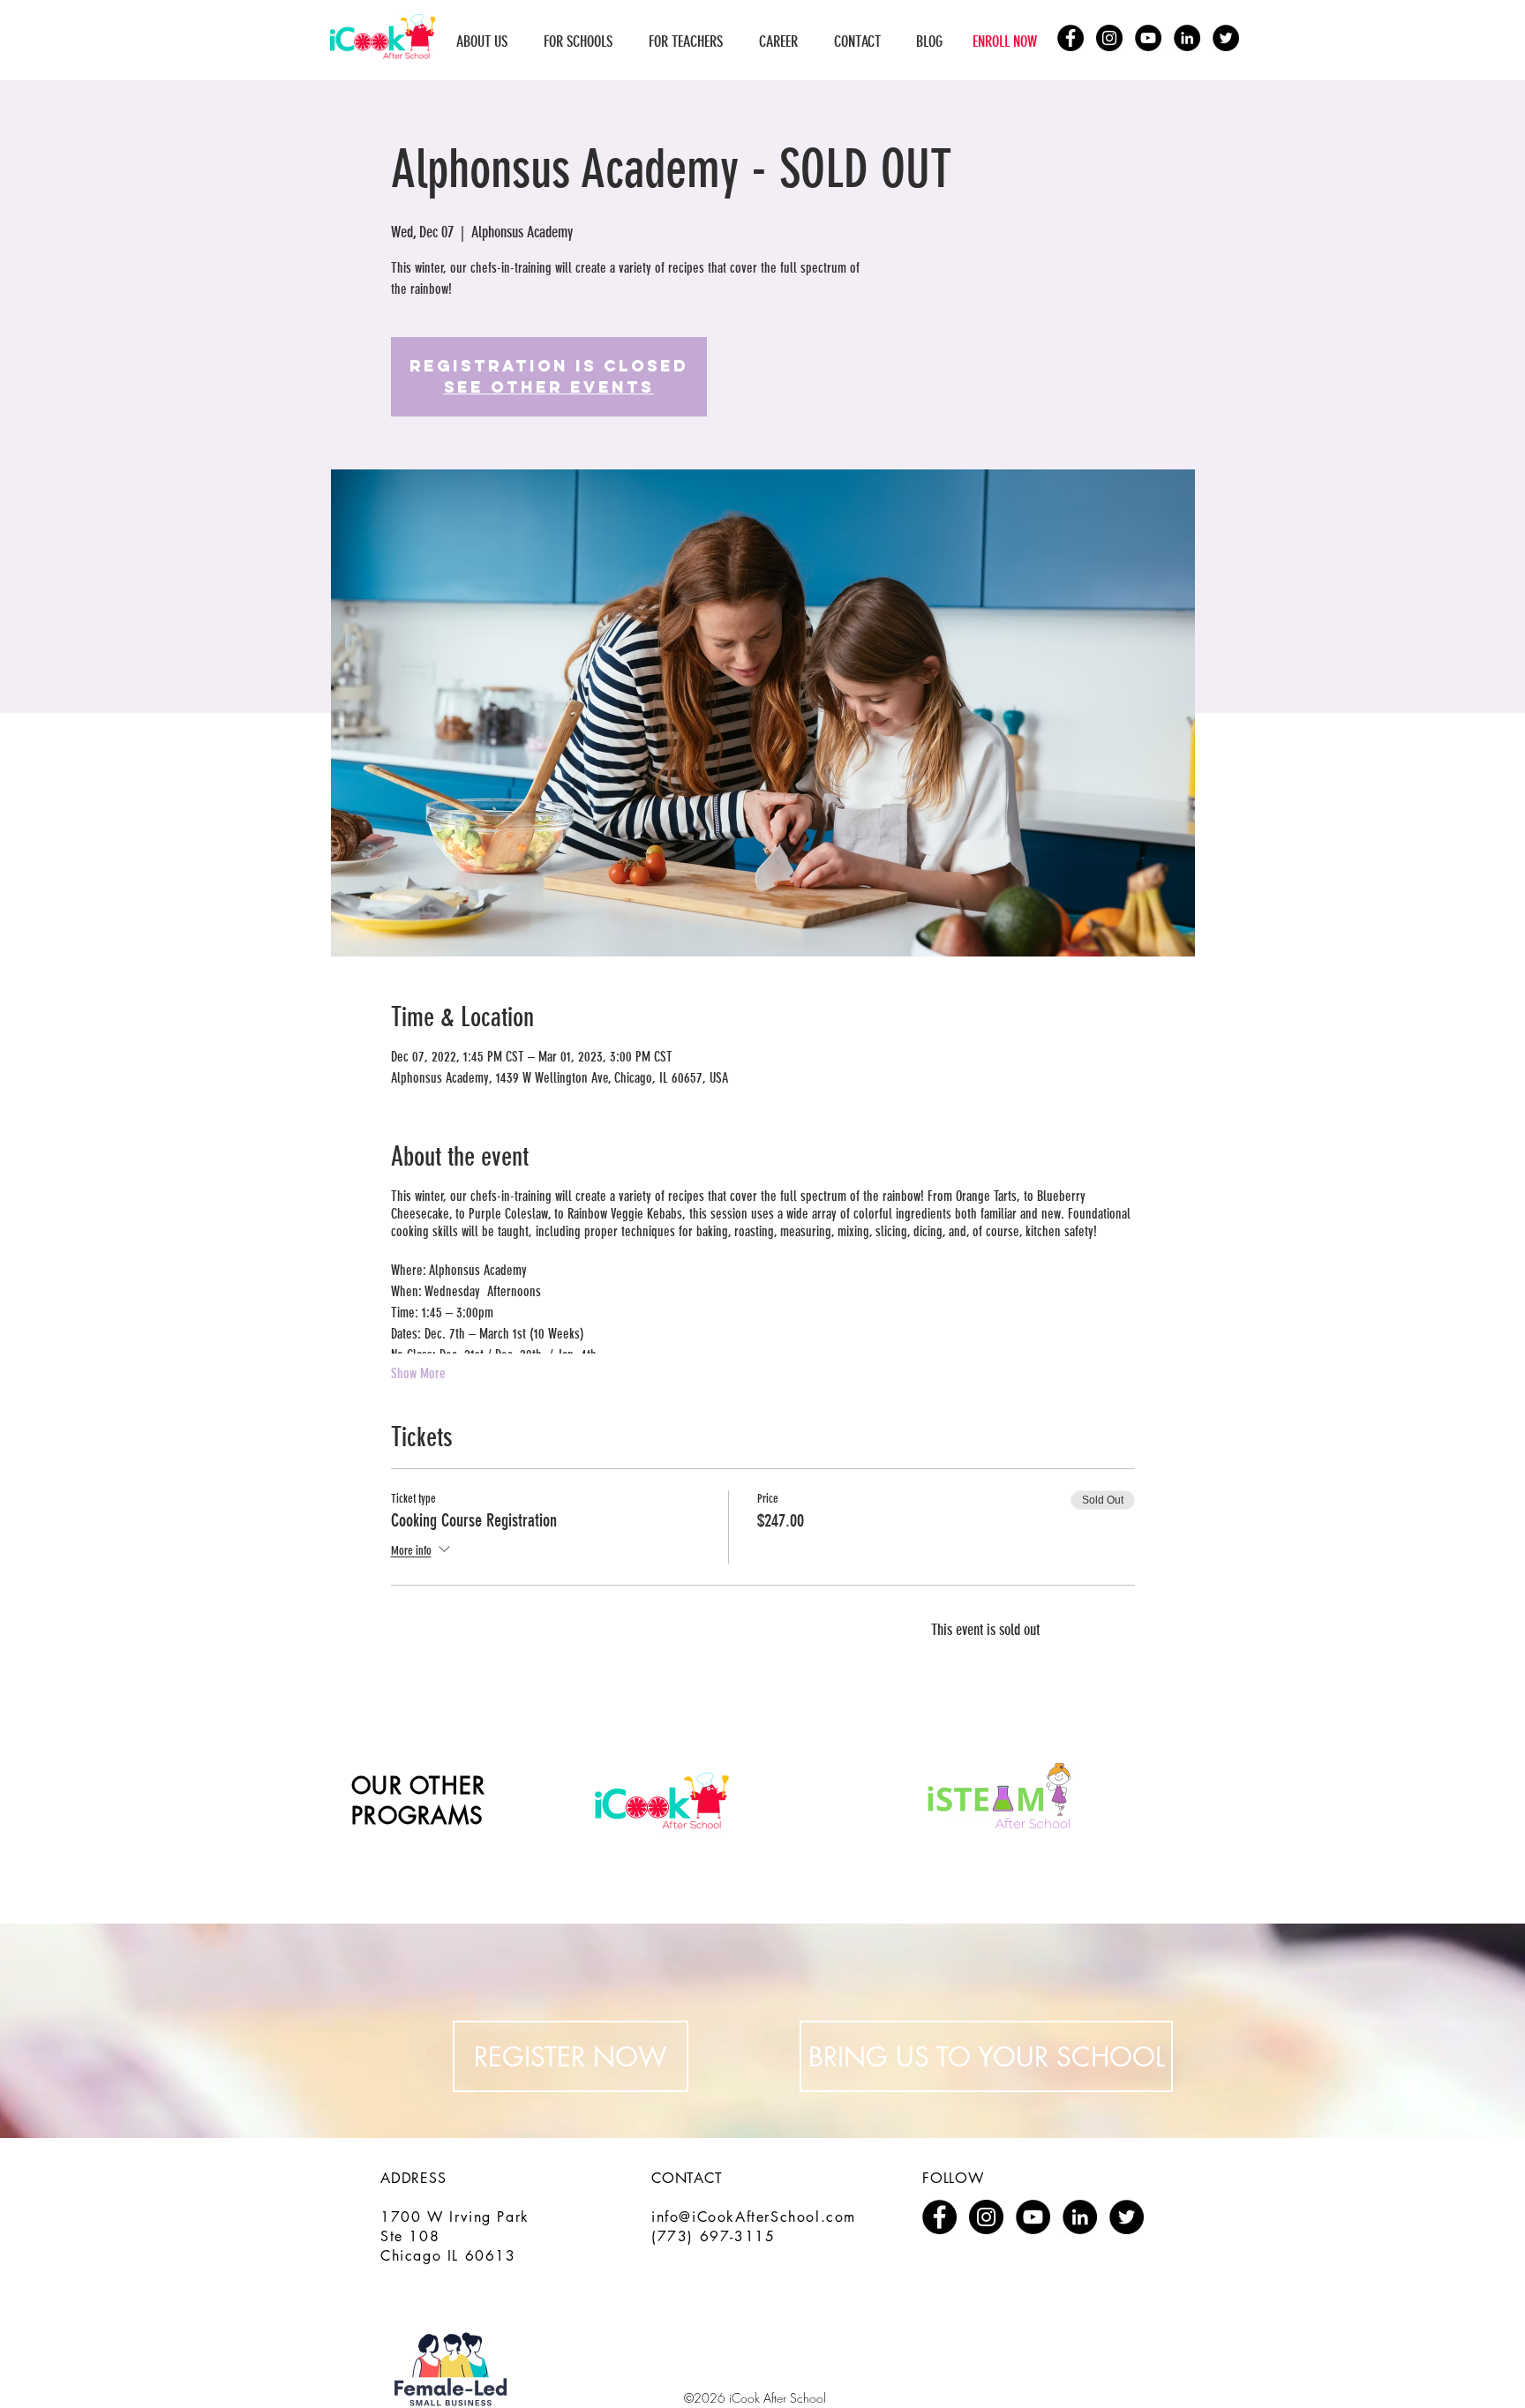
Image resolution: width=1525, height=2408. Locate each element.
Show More (418, 1373)
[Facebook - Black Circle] (1071, 38)
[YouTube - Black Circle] (1148, 38)
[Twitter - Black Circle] (1226, 38)
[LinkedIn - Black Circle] (1187, 38)
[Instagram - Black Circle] (1109, 38)
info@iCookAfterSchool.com (754, 2217)
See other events (549, 387)
